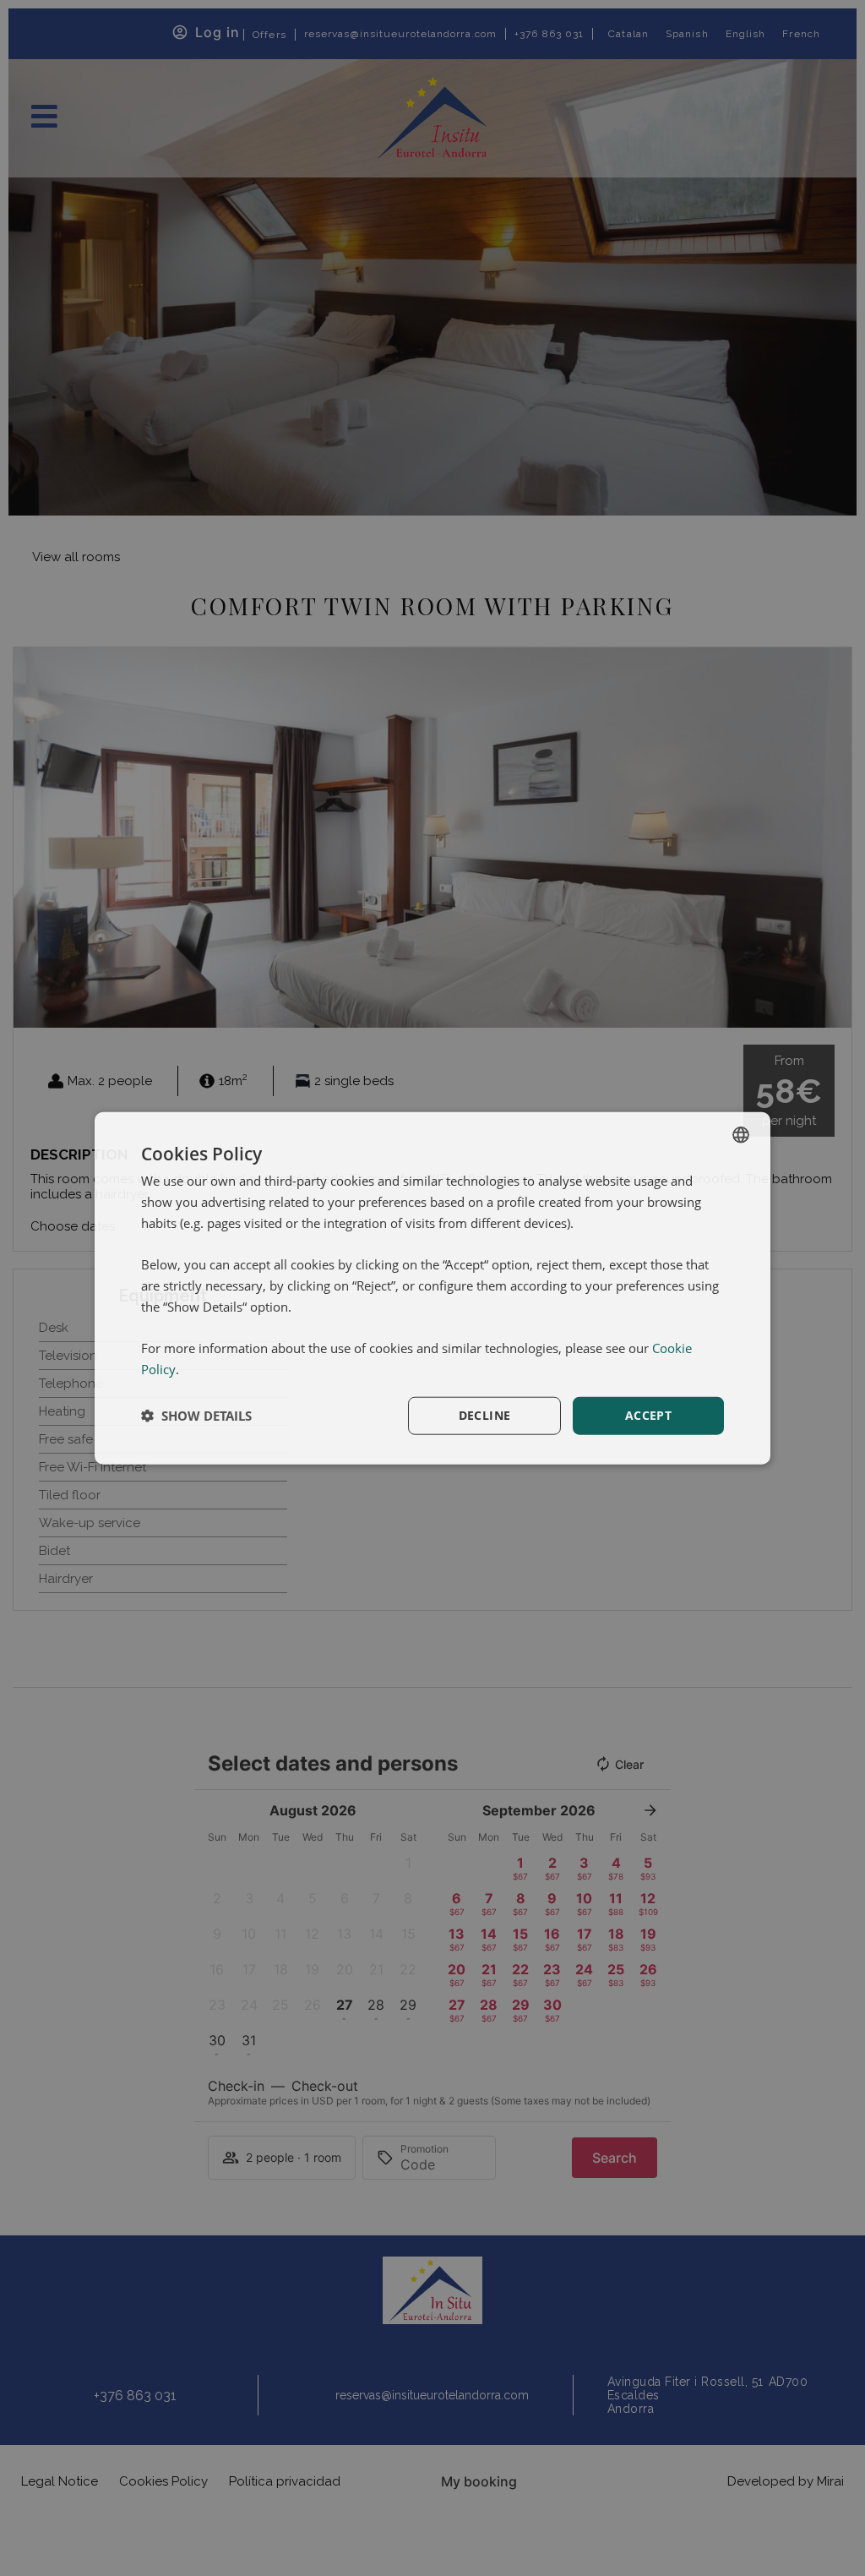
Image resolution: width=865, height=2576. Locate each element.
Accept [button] (648, 1415)
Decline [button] (485, 1415)
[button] (196, 1416)
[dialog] (432, 1288)
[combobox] (741, 1135)
